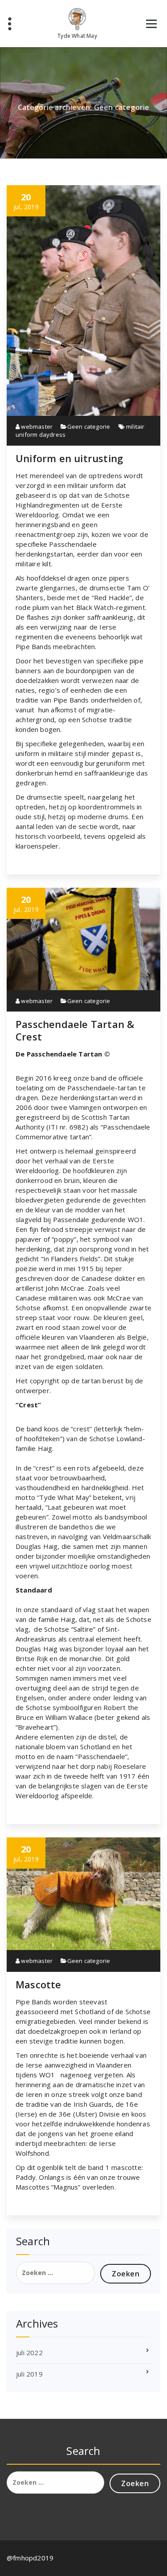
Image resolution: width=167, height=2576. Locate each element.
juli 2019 (29, 2374)
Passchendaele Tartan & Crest (75, 1030)
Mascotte (39, 1984)
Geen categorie (89, 427)
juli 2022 (29, 2353)
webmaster (36, 427)
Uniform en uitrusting (69, 458)
